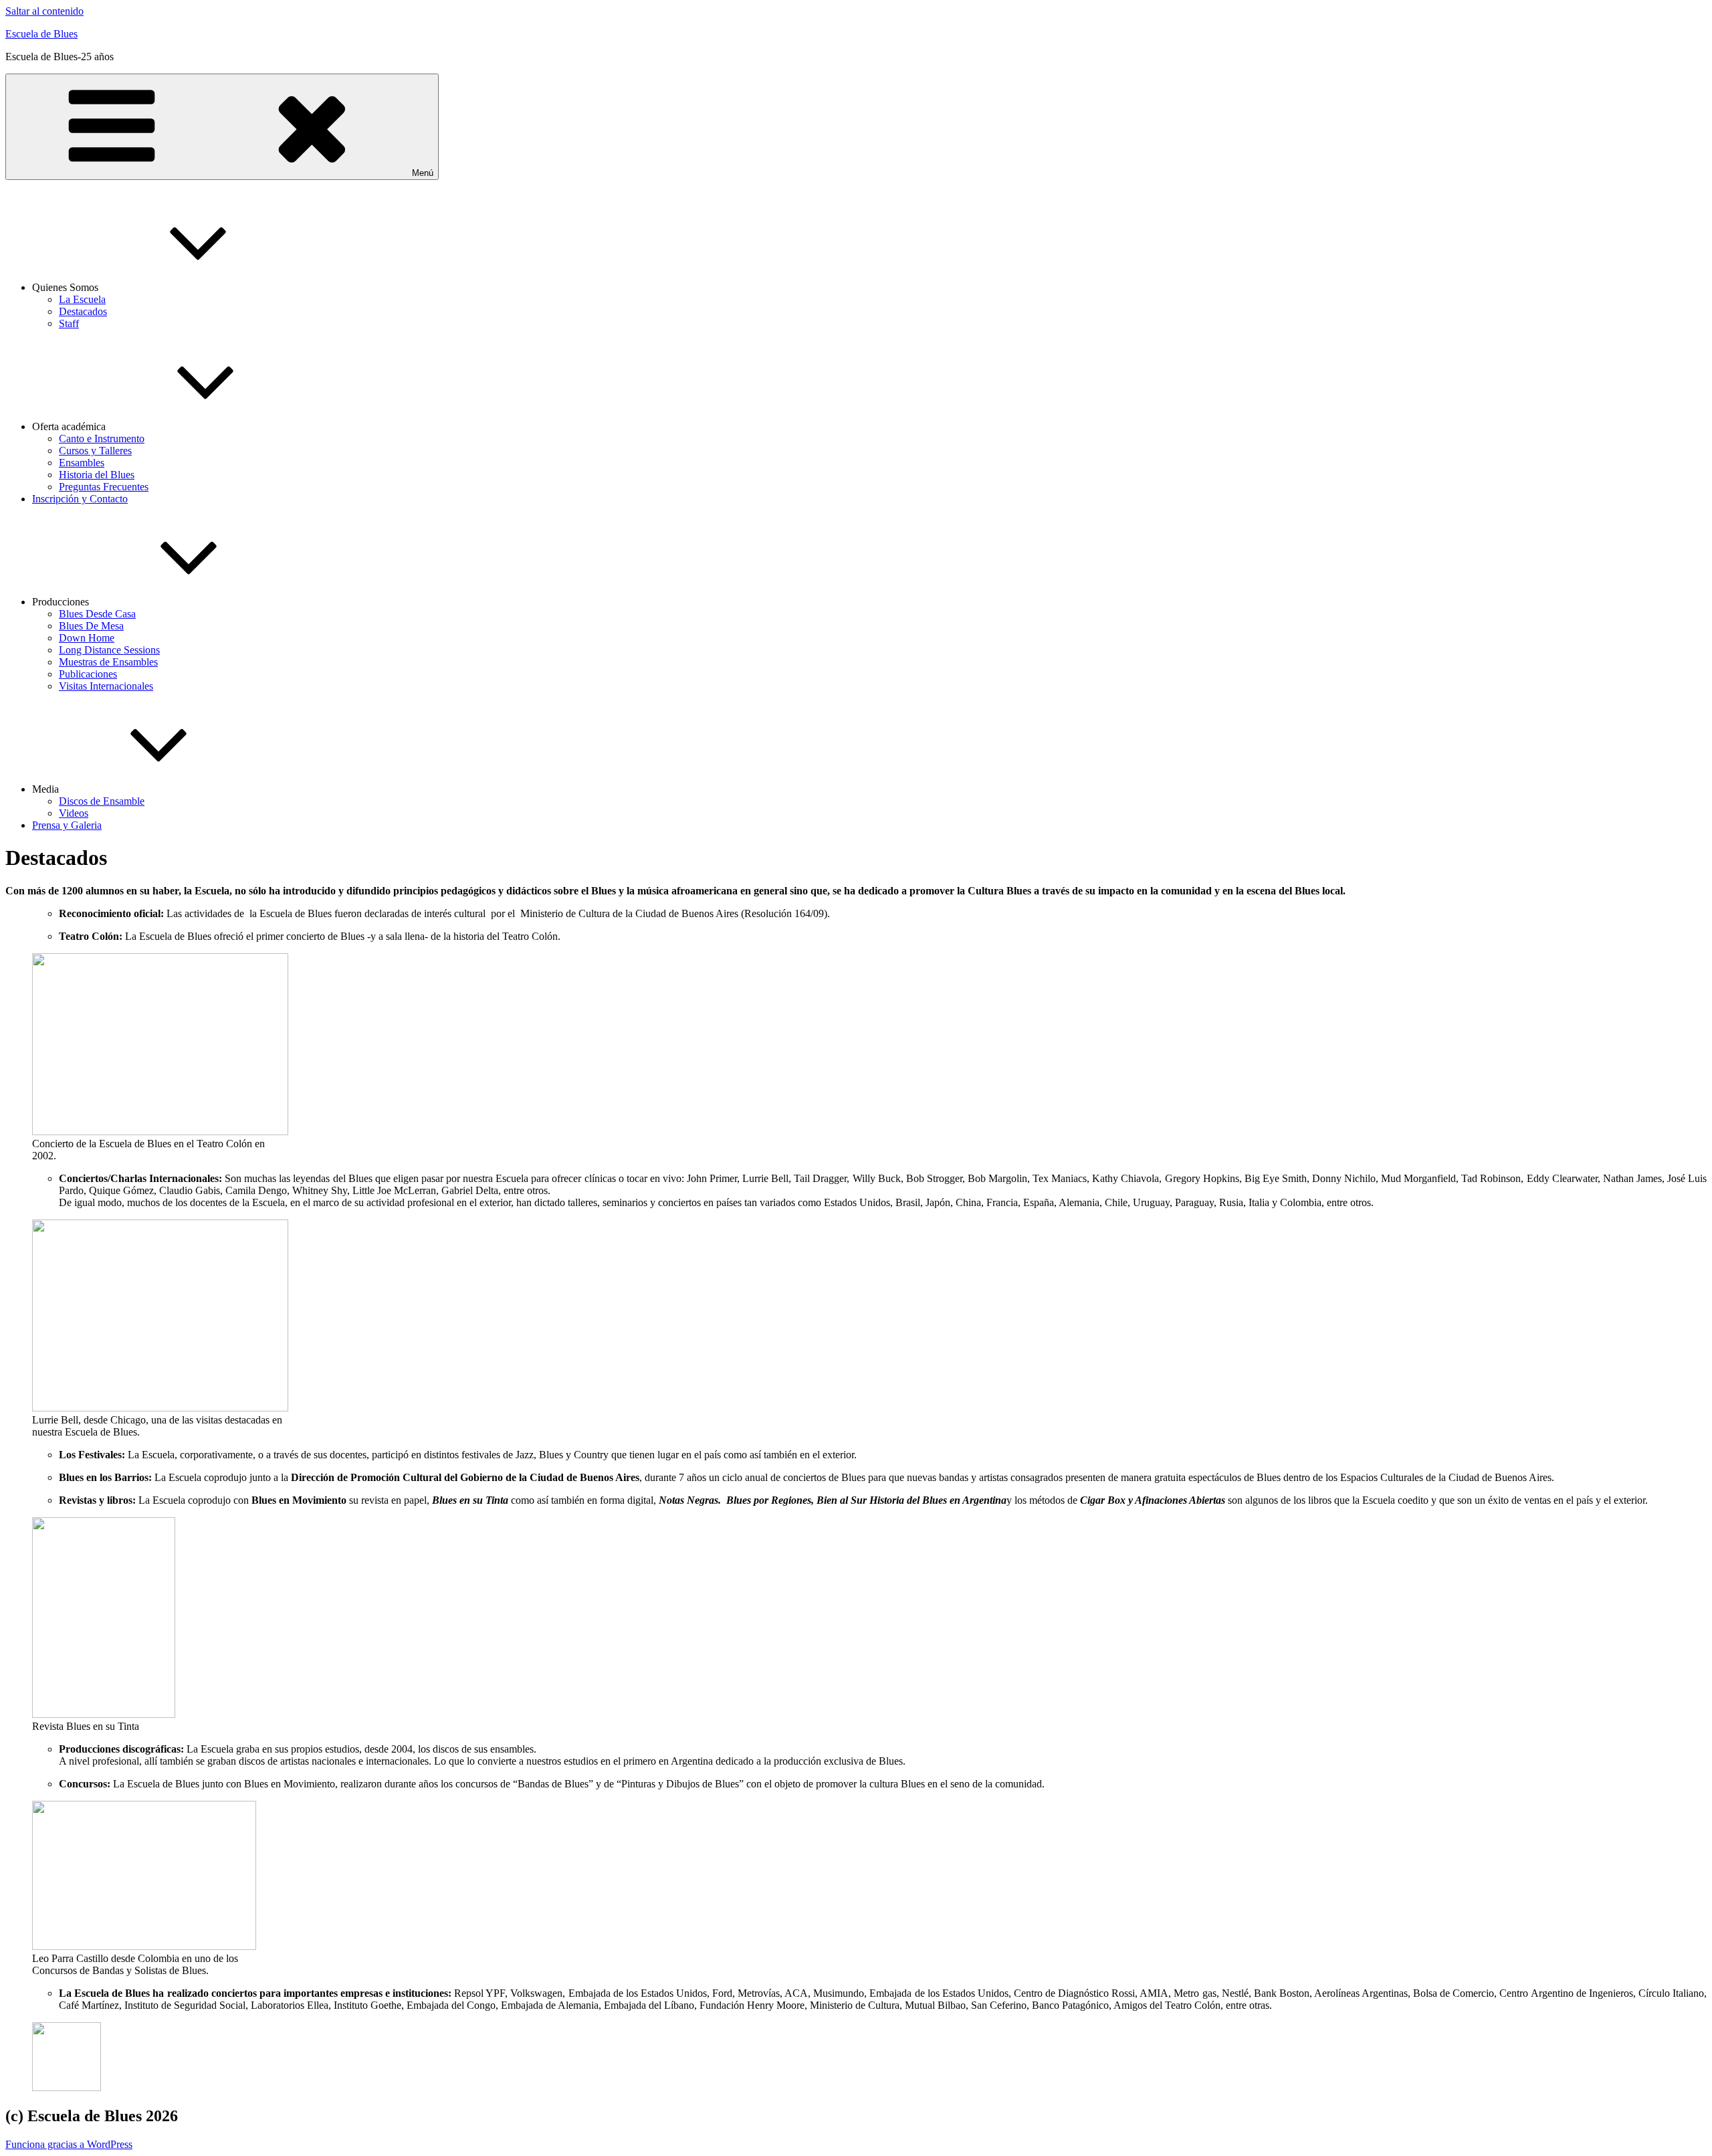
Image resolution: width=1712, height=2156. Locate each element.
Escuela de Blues (41, 34)
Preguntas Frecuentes (104, 487)
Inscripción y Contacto (80, 499)
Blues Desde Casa (97, 614)
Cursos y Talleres (95, 451)
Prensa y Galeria (67, 825)
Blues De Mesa (91, 626)
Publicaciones (88, 674)
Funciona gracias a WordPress (69, 2144)
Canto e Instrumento (102, 438)
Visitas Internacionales (106, 686)
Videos (74, 813)
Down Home (87, 638)
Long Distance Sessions (109, 650)
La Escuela (82, 299)
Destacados (83, 311)
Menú (423, 173)
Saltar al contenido (44, 11)
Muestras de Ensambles (108, 662)
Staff (69, 323)
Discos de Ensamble (102, 801)
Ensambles (82, 463)
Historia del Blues (97, 475)
